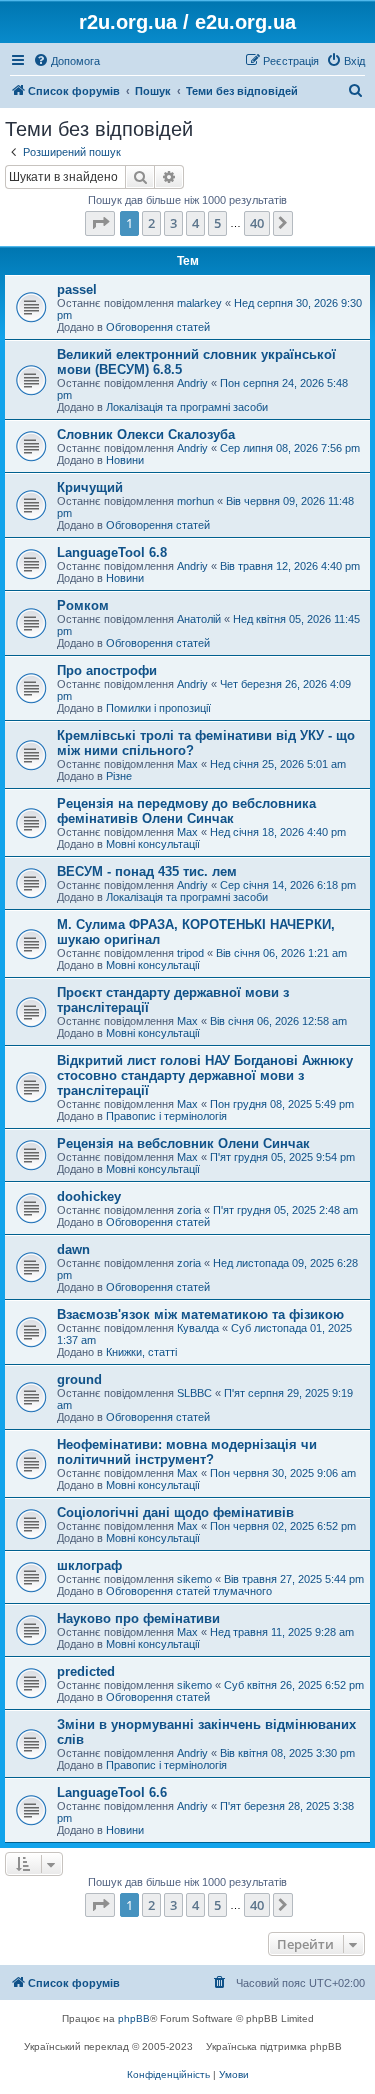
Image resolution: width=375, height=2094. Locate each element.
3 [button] (173, 223)
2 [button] (151, 223)
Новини (125, 460)
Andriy (192, 383)
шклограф (89, 1565)
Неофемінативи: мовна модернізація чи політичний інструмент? (187, 1452)
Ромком (83, 605)
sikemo (194, 1579)
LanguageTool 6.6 (112, 1792)
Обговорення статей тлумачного (189, 1591)
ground (79, 1379)
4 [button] (195, 223)
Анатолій (199, 619)
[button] (100, 223)
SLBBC (194, 1393)
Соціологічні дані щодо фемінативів (175, 1512)
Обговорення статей (158, 327)
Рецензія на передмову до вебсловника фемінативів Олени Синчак (186, 811)
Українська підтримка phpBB (274, 2046)
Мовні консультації (153, 844)
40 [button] (257, 223)
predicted (86, 1671)
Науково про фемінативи (138, 1618)
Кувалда (198, 1328)
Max (187, 764)
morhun (195, 501)
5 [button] (217, 223)
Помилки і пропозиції (158, 708)
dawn (73, 1249)
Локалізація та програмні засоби (187, 407)
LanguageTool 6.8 (112, 552)
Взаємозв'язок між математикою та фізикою (200, 1314)
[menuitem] (66, 61)
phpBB (134, 2018)
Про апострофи (107, 670)
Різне (119, 776)
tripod (190, 953)
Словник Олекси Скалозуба (146, 434)
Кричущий (90, 487)
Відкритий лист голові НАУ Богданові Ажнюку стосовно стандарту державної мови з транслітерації (205, 1075)
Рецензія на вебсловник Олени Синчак (183, 1143)
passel (77, 289)
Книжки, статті (141, 1352)
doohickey (89, 1196)
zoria (189, 1210)
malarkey (199, 303)
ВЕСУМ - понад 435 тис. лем (147, 871)
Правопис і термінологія (166, 1116)
